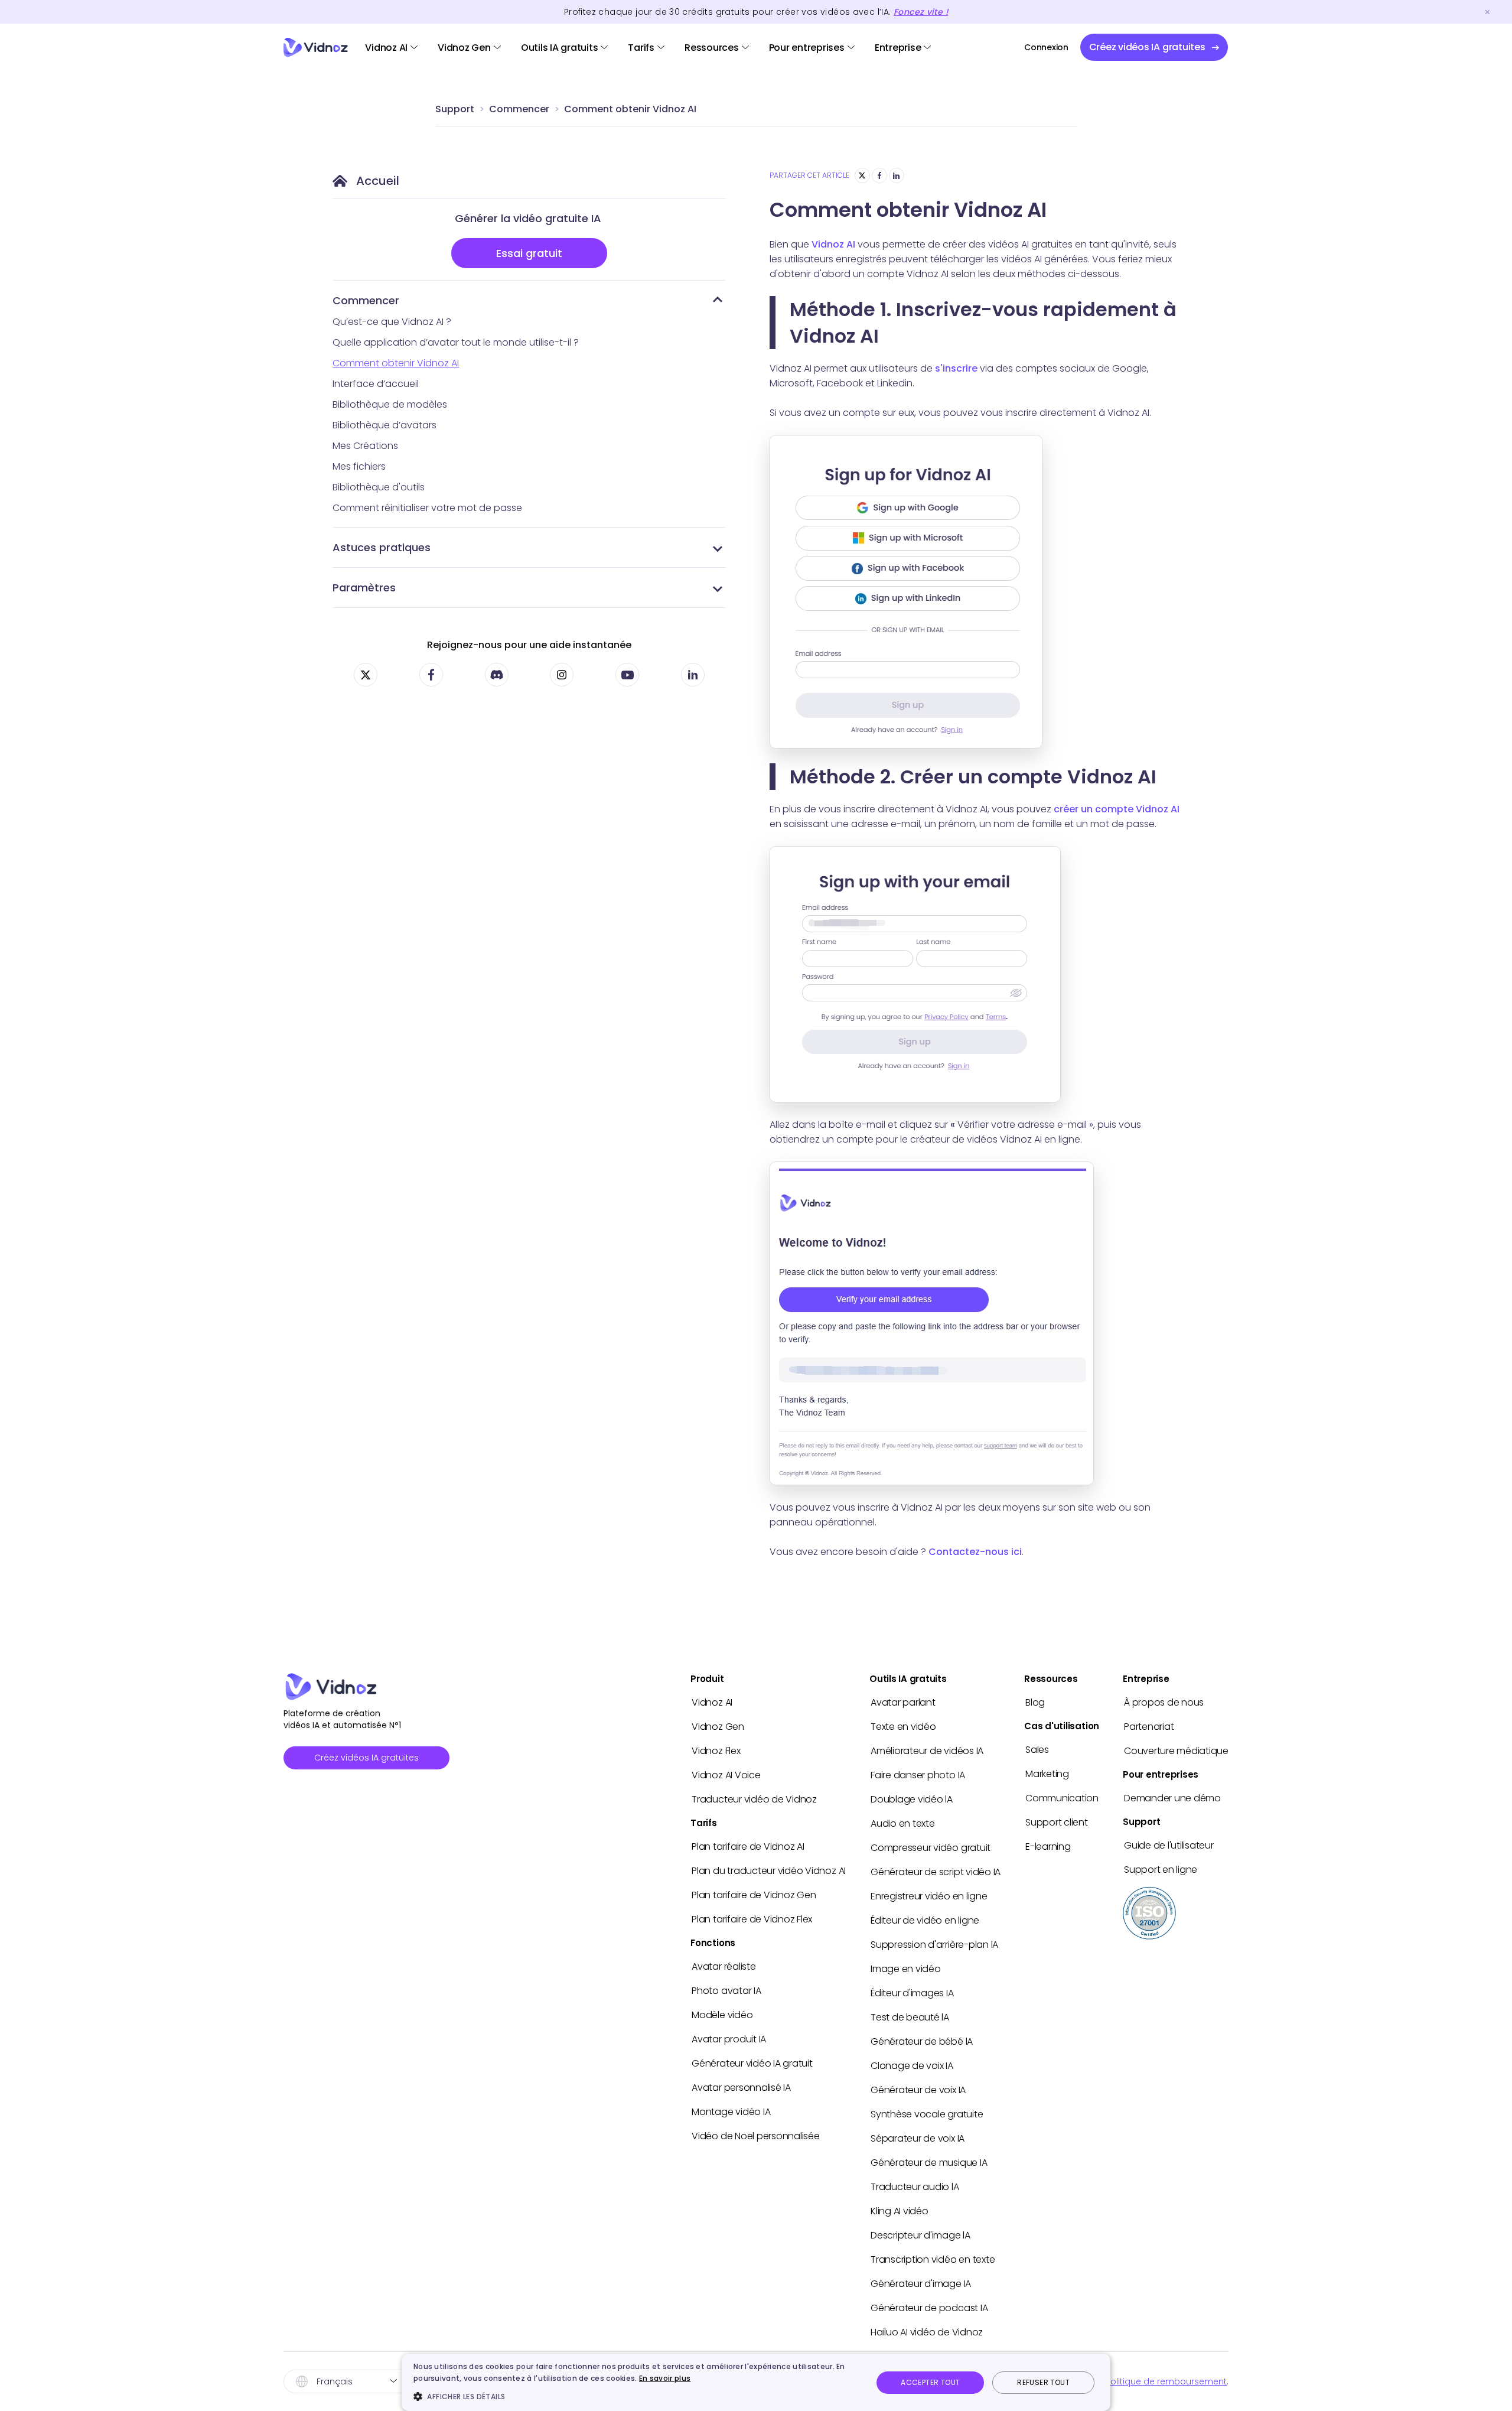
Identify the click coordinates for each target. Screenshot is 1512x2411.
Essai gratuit (529, 253)
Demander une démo (1172, 1798)
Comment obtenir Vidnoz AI (630, 109)
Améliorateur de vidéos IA (927, 1751)
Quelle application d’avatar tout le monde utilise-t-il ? (456, 342)
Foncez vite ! (921, 12)
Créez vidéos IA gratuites (366, 1758)
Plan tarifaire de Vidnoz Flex (752, 1919)
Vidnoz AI (386, 48)
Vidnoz (316, 48)
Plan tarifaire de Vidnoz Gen (754, 1895)
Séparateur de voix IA (918, 2138)
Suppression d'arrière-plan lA (934, 1945)
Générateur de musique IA (929, 2163)
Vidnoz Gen (464, 48)
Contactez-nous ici (975, 1552)
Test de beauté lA (910, 2017)
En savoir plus (665, 2378)
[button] (636, 2396)
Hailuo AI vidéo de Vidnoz (927, 2332)
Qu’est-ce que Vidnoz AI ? (392, 322)
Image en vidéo (906, 1969)
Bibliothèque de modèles (390, 404)
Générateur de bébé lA (922, 2041)
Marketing (1047, 1774)
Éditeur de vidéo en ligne (925, 1920)
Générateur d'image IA (921, 2284)
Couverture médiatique (1176, 1751)
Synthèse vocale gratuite (927, 2114)
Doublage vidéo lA (912, 1799)
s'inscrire (956, 368)
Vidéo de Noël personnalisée (756, 2136)
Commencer (519, 109)
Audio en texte (903, 1823)
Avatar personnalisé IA (741, 2088)
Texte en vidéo (903, 1727)
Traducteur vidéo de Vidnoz (754, 1799)
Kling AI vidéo (900, 2211)
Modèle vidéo (722, 2015)
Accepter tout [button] (930, 2382)
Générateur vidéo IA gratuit (752, 2063)
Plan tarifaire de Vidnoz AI (748, 1847)
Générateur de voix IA (918, 2090)
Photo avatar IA (726, 1991)
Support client (1057, 1822)
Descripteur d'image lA (920, 2235)
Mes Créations (365, 446)
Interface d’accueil (376, 384)
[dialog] (756, 2382)
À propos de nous (1164, 1702)
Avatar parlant (903, 1702)
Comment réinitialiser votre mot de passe (427, 508)
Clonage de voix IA (912, 2066)
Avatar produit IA (729, 2039)
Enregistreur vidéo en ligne (929, 1896)
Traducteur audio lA (915, 2187)
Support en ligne (1161, 1870)
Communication (1062, 1798)
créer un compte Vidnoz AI (1117, 809)
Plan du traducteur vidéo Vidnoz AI (769, 1871)
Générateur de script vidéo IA (936, 1872)
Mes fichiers (359, 466)
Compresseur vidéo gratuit (931, 1848)
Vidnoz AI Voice (726, 1775)
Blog (1035, 1702)
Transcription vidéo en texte (933, 2259)
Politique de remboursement (1166, 2381)
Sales (1037, 1750)
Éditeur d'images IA (912, 1993)
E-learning (1048, 1847)
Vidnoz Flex (716, 1751)
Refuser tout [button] (1043, 2382)
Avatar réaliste (724, 1966)
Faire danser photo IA (918, 1775)
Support (455, 109)
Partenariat (1149, 1727)
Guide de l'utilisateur (1169, 1845)
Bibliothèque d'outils (379, 487)
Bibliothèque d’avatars (384, 425)
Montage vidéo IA (731, 2112)
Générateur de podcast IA (929, 2308)
